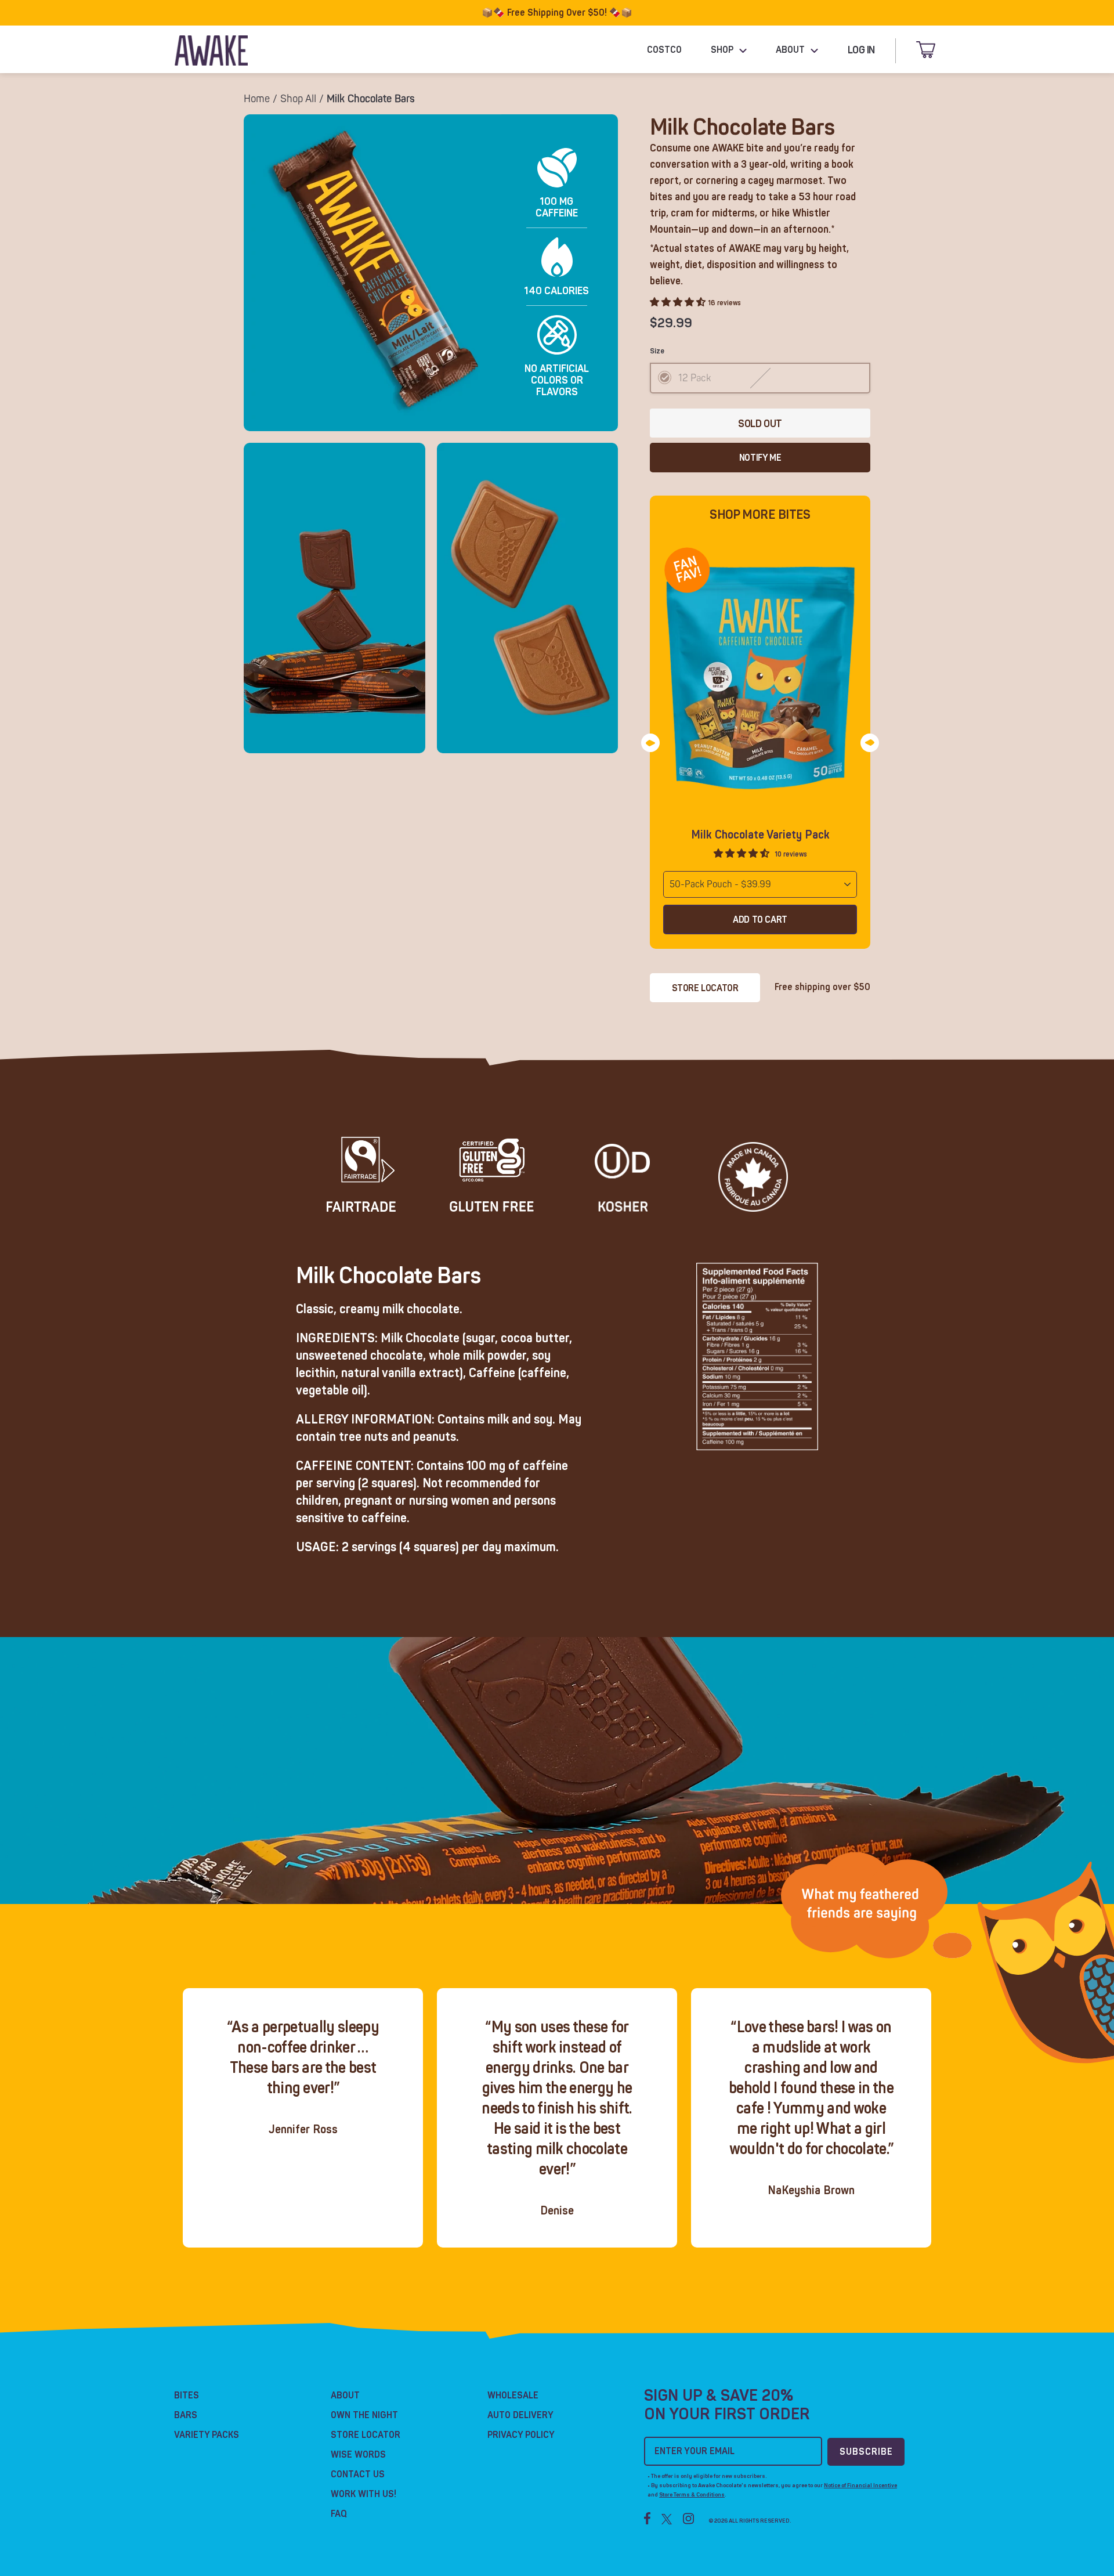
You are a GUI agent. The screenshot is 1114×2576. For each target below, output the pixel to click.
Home (257, 99)
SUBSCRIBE (866, 2452)
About (345, 2396)
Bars (186, 2415)
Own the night (364, 2415)
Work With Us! (364, 2494)
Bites (187, 2396)
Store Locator (705, 988)
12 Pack (695, 378)
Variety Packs (207, 2435)
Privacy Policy (521, 2435)
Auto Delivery (520, 2415)
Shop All (298, 99)
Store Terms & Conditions (692, 2495)
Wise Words (358, 2455)
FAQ (339, 2514)
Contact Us (358, 2474)
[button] (743, 854)
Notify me (760, 458)
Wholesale (513, 2396)
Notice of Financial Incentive (860, 2485)
